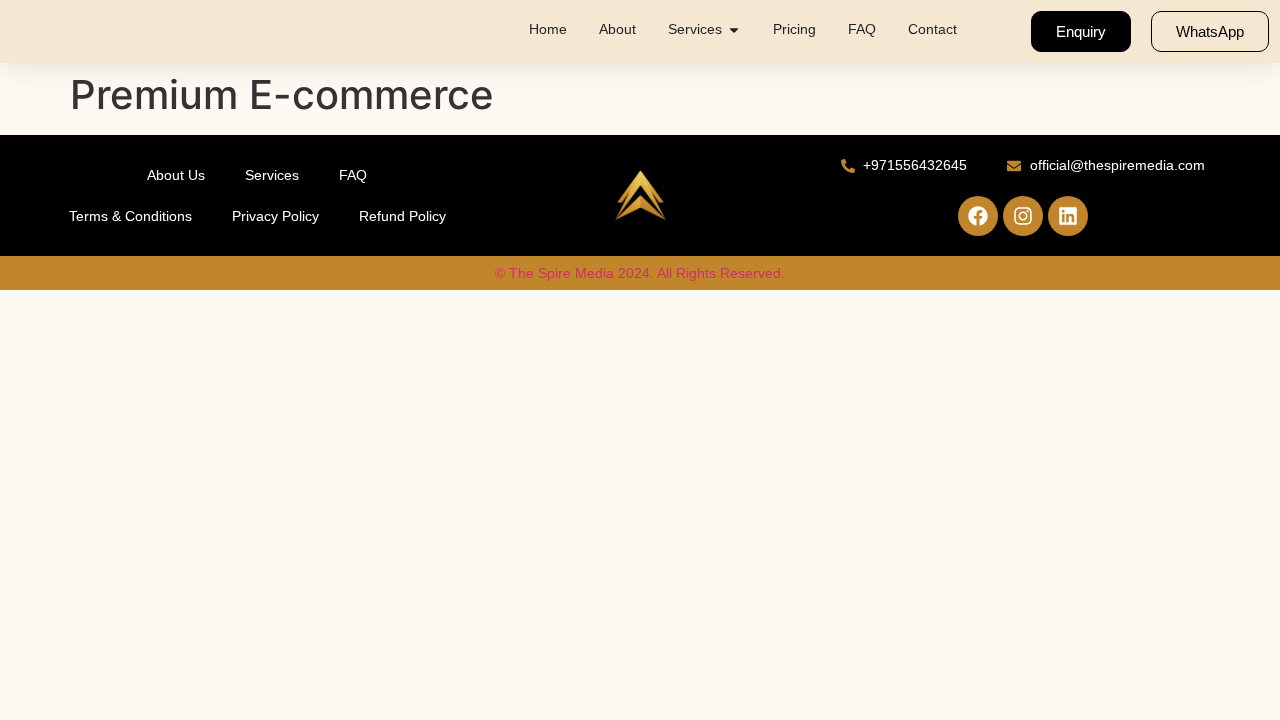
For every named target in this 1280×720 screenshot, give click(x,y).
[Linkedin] (1068, 216)
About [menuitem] (617, 29)
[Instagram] (1023, 216)
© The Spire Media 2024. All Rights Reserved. (640, 273)
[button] (734, 29)
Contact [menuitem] (932, 29)
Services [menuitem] (695, 29)
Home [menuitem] (548, 29)
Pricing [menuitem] (794, 29)
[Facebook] (978, 216)
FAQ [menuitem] (862, 29)
